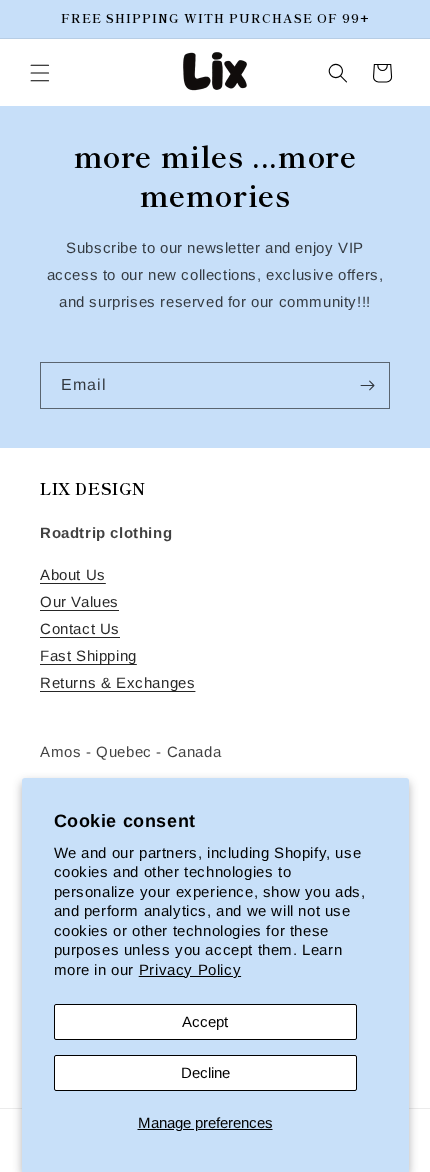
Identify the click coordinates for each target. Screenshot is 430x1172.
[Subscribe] (367, 385)
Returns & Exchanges (117, 682)
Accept (205, 1021)
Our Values (79, 601)
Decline (205, 1072)
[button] (40, 73)
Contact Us (80, 628)
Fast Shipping (88, 655)
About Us (73, 574)
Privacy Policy (190, 969)
